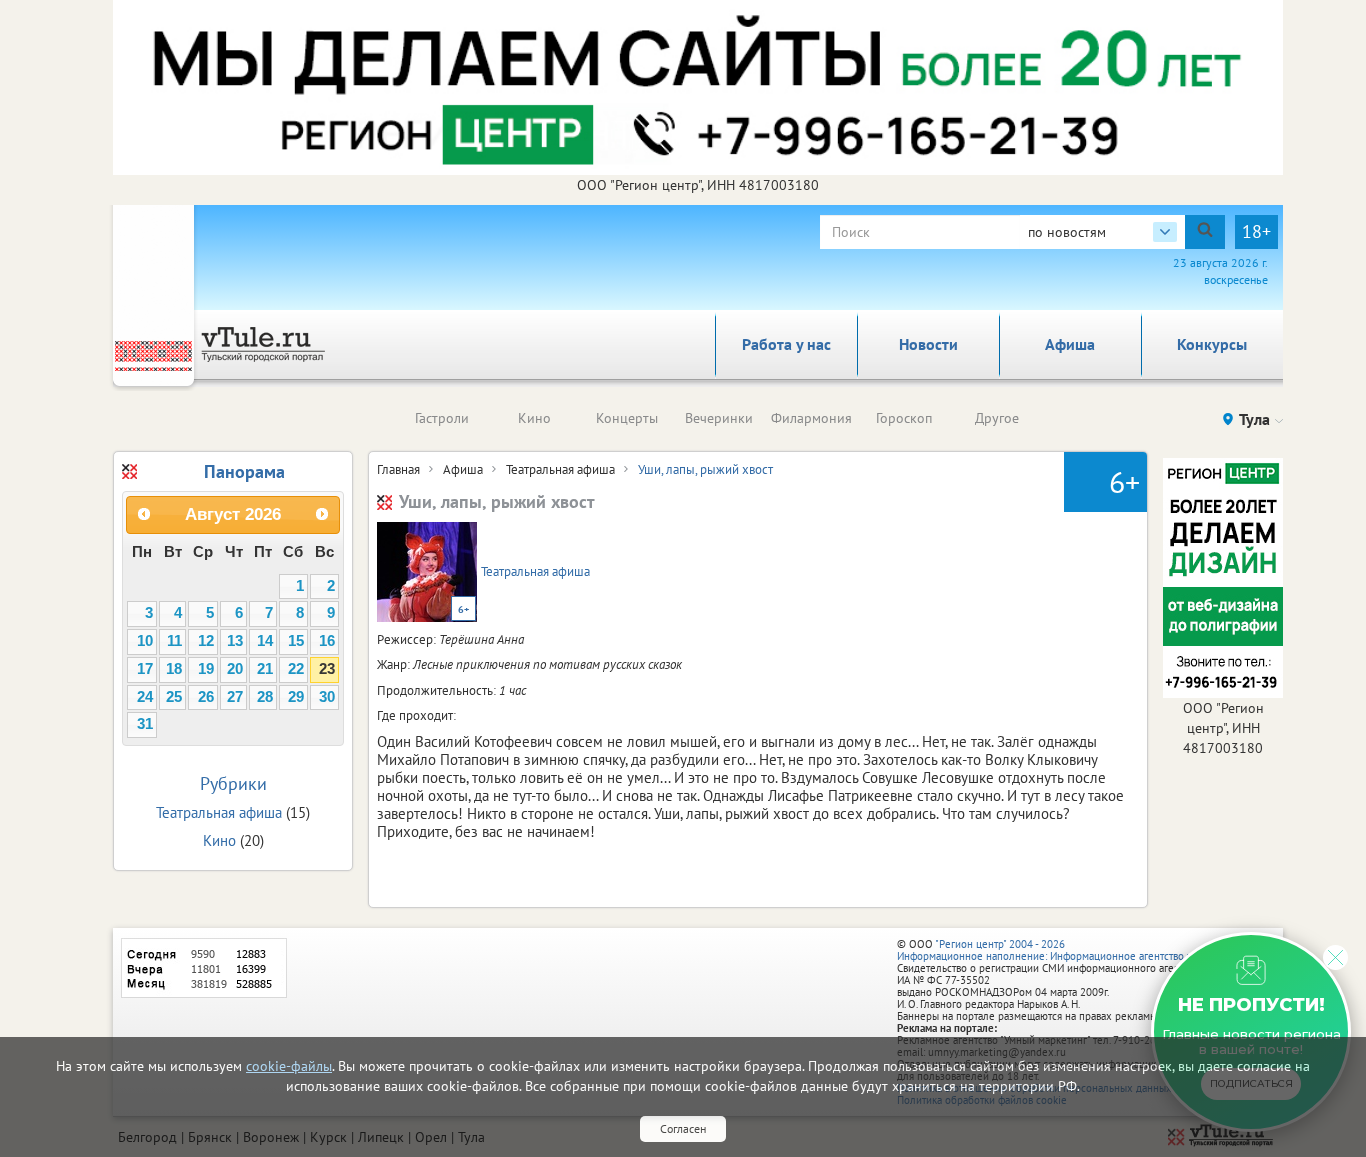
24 (145, 697)
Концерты (627, 418)
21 (265, 669)
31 (145, 724)
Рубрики (233, 783)
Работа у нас (786, 344)
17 (145, 669)
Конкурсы (1212, 344)
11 (174, 641)
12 (206, 641)
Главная (398, 469)
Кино (534, 418)
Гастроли (442, 418)
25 (174, 697)
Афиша (1070, 344)
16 (327, 641)
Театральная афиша (560, 469)
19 (206, 669)
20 (235, 669)
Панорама (244, 471)
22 (296, 669)
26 (206, 697)
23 (327, 669)
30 (327, 697)
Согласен (683, 1128)
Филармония (811, 418)
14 (265, 641)
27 (235, 697)
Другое (997, 418)
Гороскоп (904, 418)
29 (296, 697)
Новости (928, 344)
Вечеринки (719, 418)
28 (265, 697)
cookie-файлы (289, 1066)
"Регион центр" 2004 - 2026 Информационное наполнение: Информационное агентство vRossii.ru (1064, 950)
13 (235, 641)
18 (174, 669)
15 (296, 641)
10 (145, 641)
